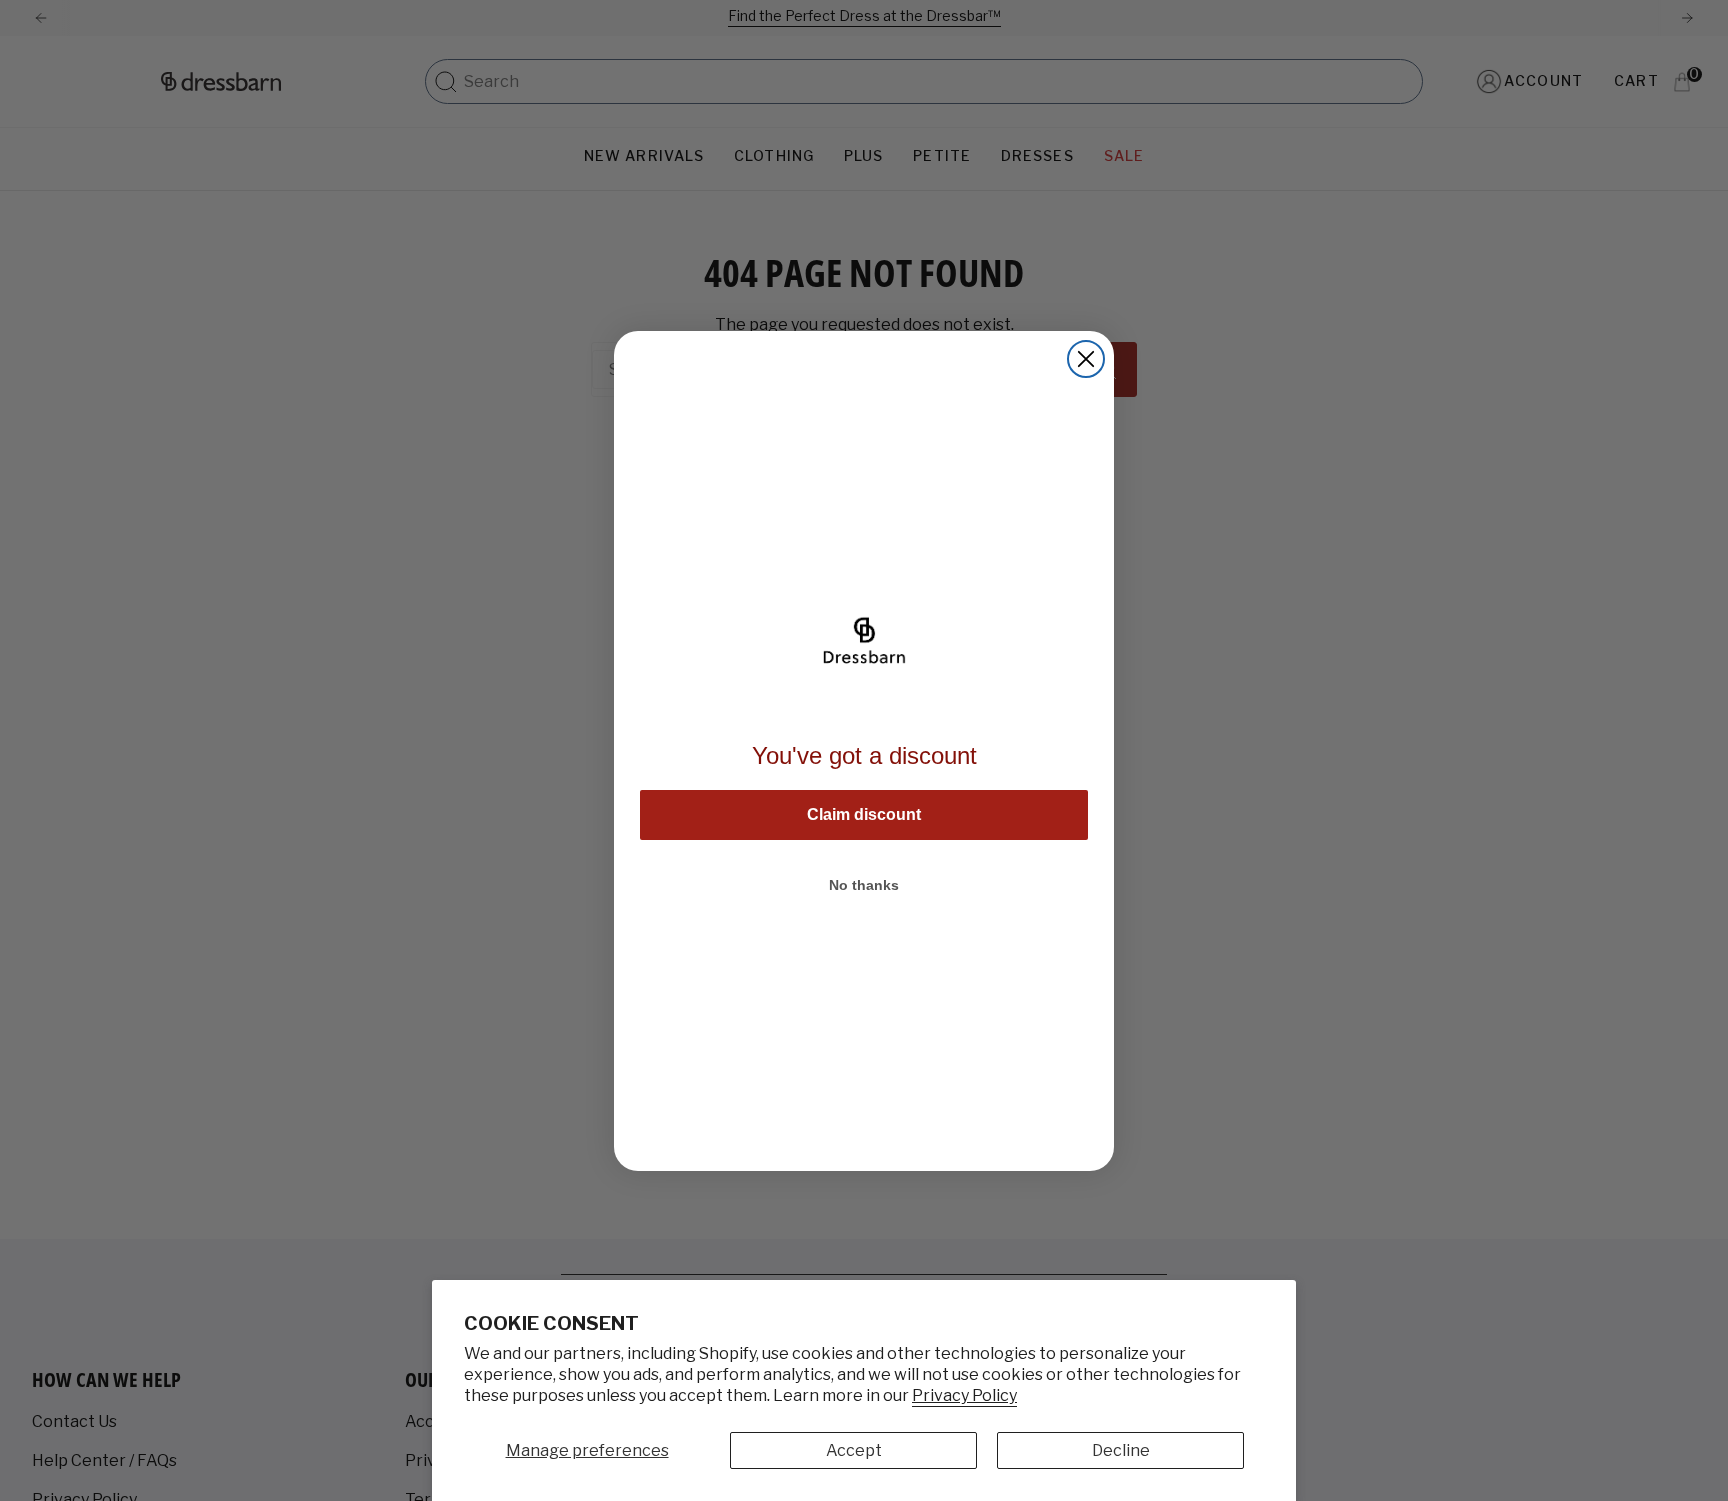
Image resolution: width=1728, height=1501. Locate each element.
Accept (854, 1450)
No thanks (864, 885)
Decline (1121, 1450)
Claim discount (864, 814)
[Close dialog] (1086, 359)
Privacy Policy (964, 1395)
